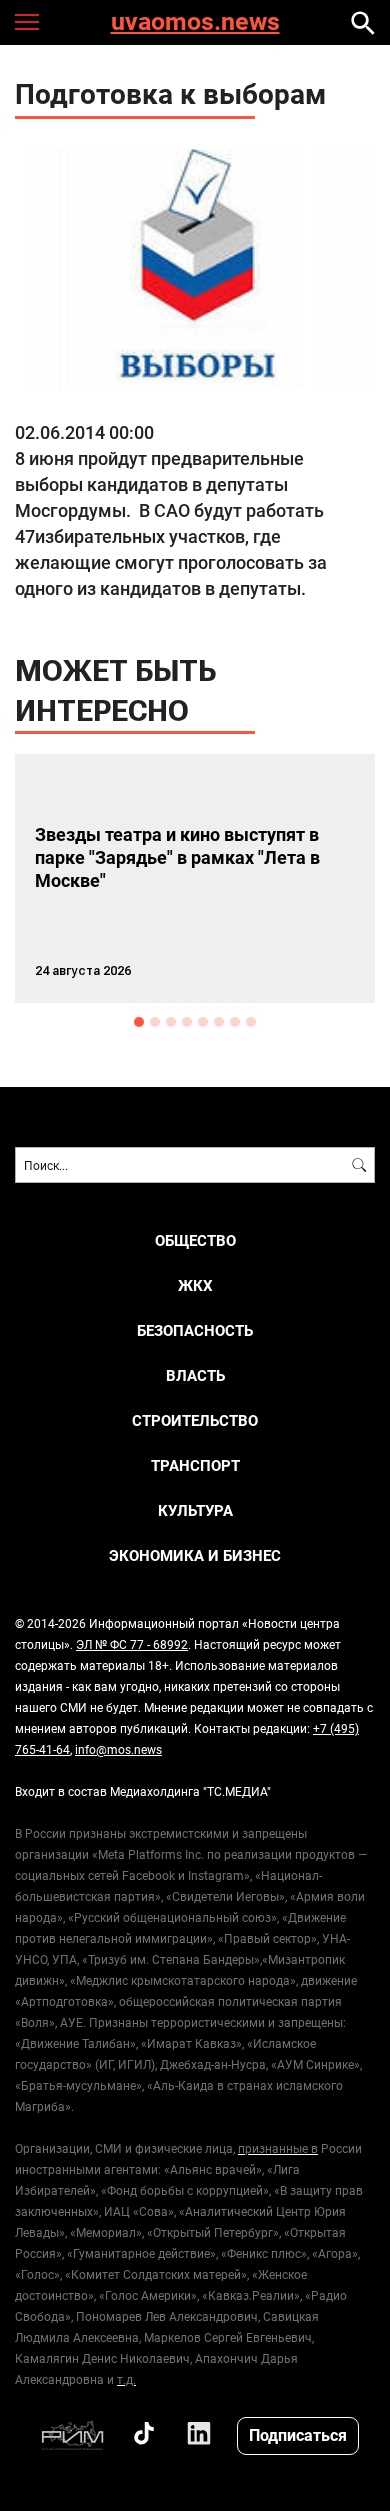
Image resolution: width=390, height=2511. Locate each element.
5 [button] (203, 1022)
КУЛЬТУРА (195, 1510)
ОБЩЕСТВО (195, 1240)
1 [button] (139, 1022)
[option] (195, 878)
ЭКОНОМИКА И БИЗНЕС (195, 1555)
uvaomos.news (195, 22)
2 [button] (155, 1022)
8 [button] (251, 1022)
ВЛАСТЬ (195, 1375)
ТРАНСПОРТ (195, 1465)
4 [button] (187, 1022)
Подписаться (298, 2434)
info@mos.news (118, 1749)
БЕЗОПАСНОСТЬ (195, 1330)
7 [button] (235, 1022)
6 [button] (219, 1022)
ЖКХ (195, 1285)
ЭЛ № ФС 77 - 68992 (132, 1644)
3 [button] (171, 1022)
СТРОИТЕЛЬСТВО (195, 1420)
